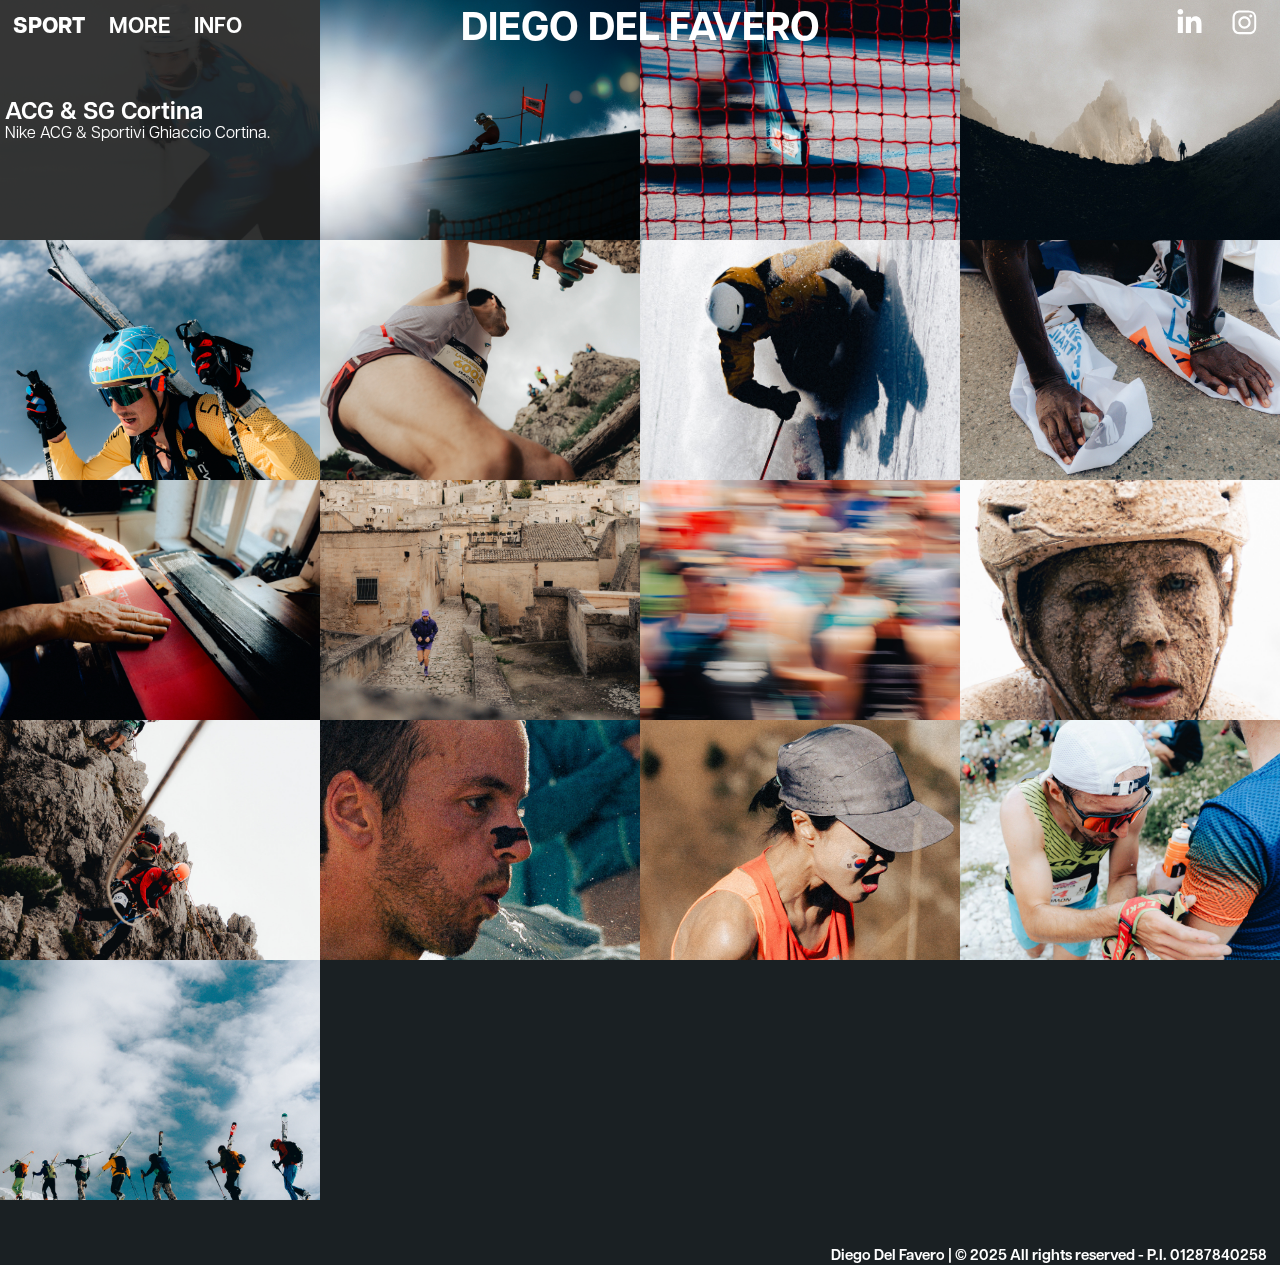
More (139, 24)
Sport (49, 25)
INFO (218, 24)
